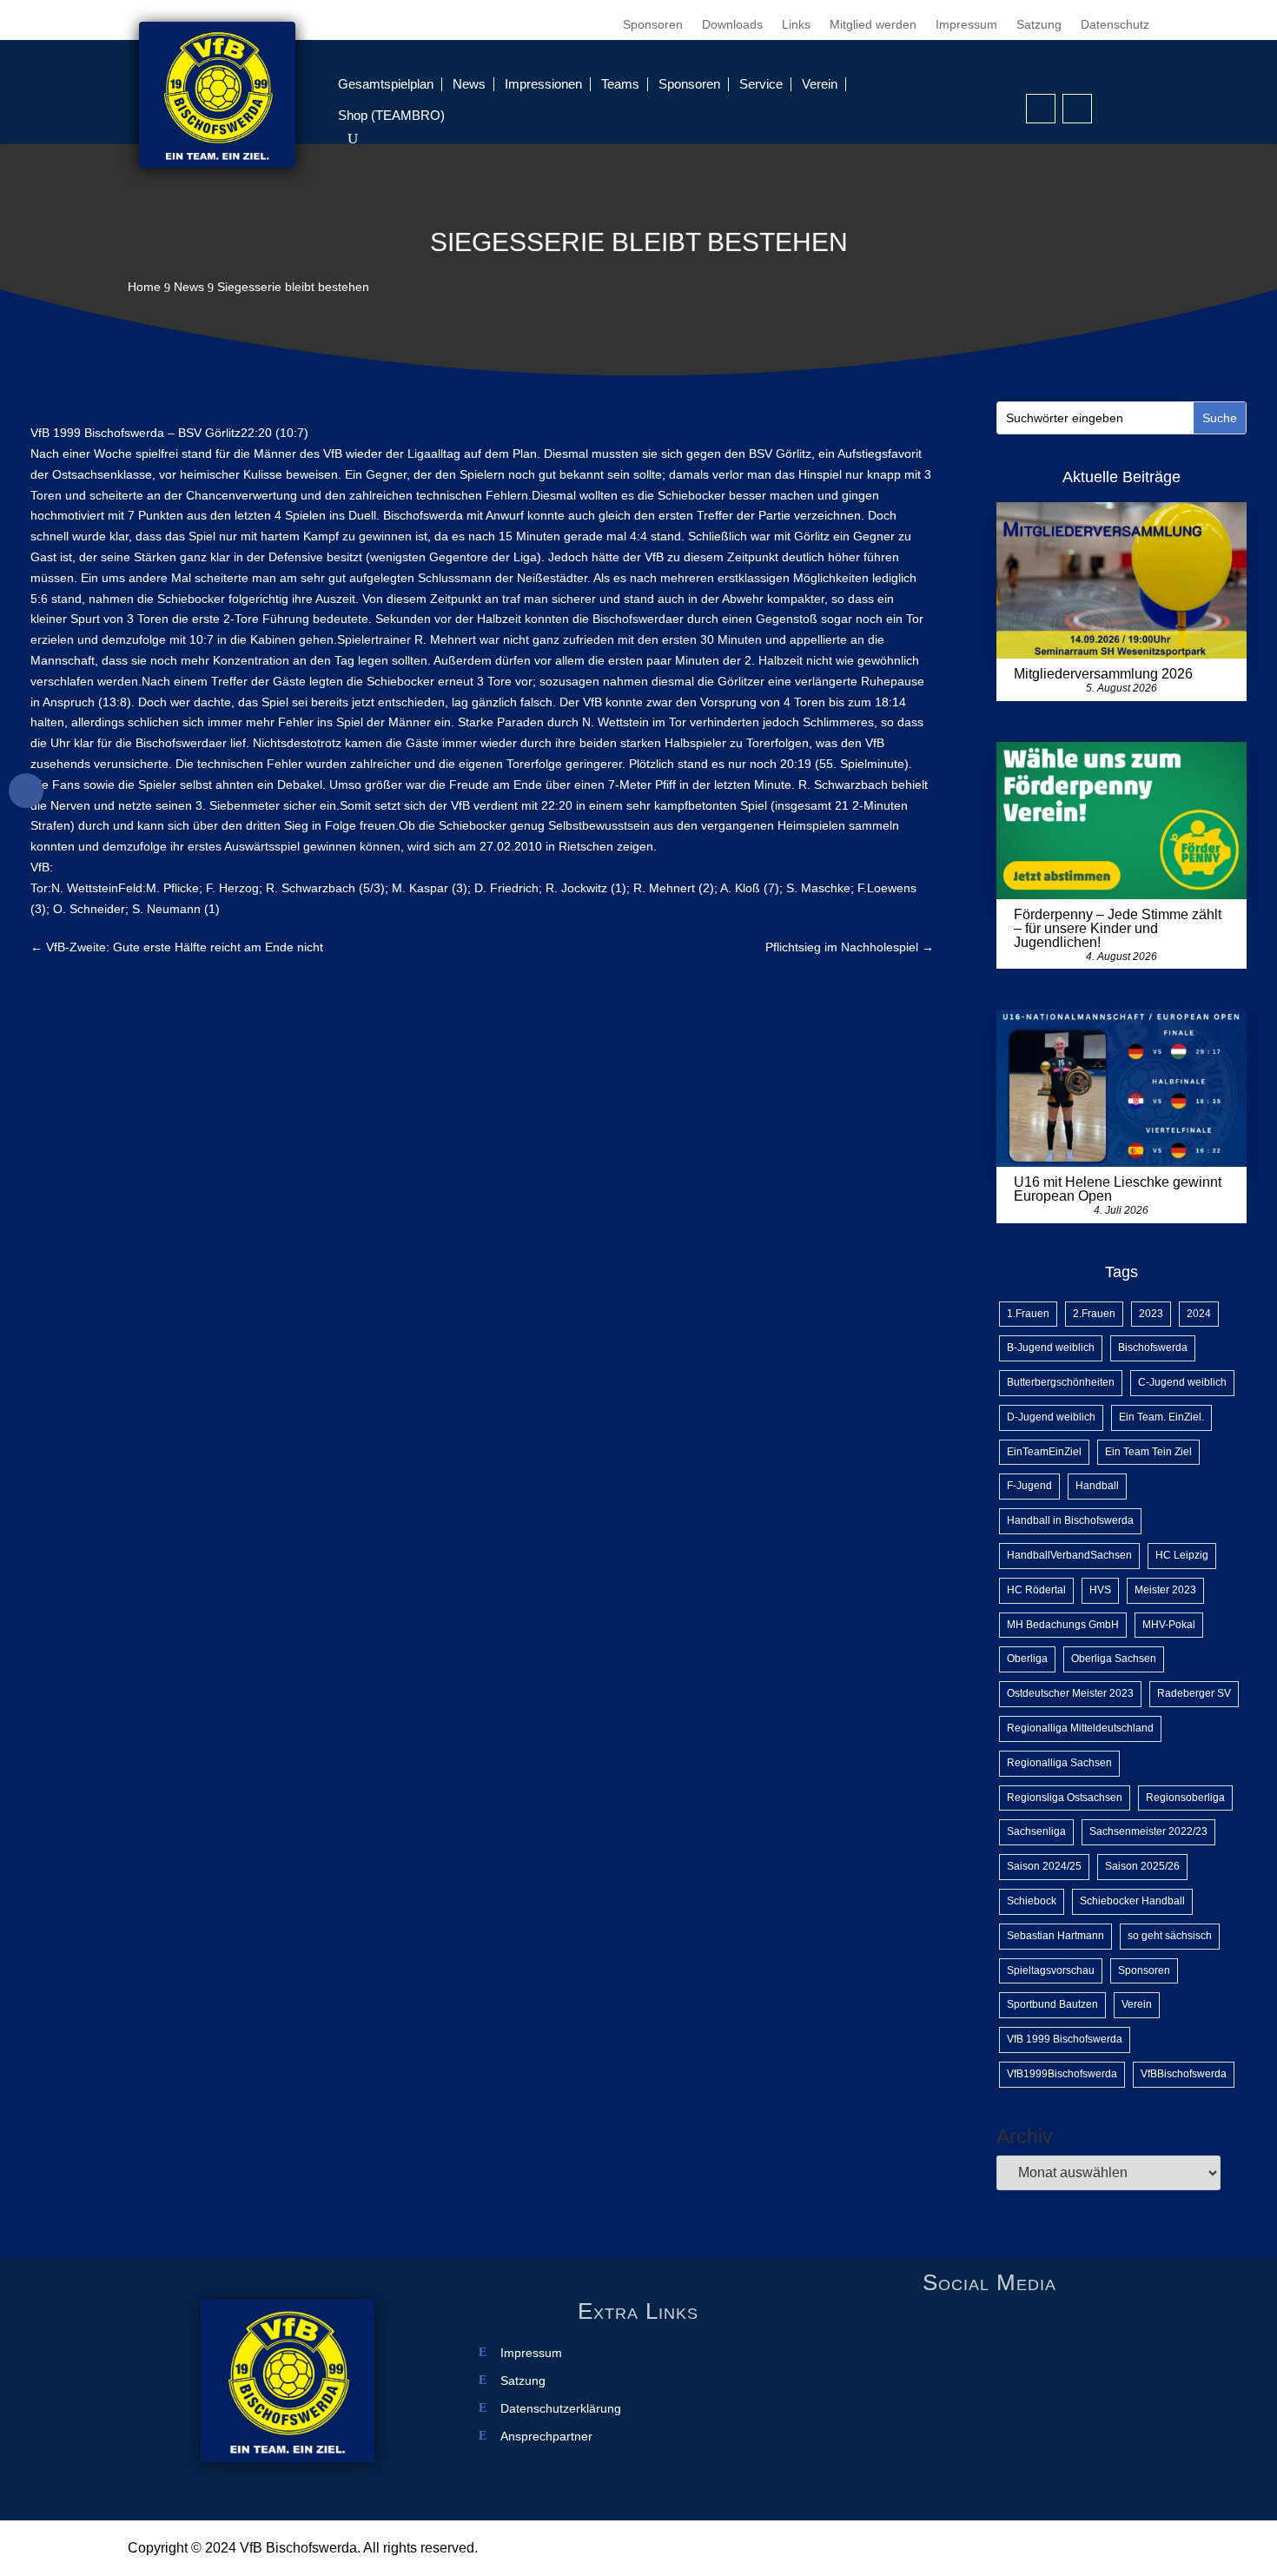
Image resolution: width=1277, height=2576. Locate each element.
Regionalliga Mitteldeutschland (1080, 1728)
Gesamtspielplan (386, 84)
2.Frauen (1094, 1314)
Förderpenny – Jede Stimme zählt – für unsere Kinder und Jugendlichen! (1118, 928)
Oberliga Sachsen (1114, 1659)
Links (796, 25)
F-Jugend (1029, 1486)
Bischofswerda (1153, 1348)
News (469, 84)
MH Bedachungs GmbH (1063, 1625)
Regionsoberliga (1185, 1798)
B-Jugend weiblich (1051, 1348)
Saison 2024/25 (1044, 1866)
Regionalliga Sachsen (1059, 1763)
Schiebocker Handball (1132, 1901)
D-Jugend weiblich (1051, 1417)
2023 (1151, 1314)
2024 (1199, 1314)
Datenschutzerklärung (561, 2409)
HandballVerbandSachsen (1069, 1555)
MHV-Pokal (1169, 1625)
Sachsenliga (1036, 1831)
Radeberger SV (1194, 1693)
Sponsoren (653, 25)
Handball (1097, 1486)
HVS (1100, 1590)
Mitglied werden (873, 25)
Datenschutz (1115, 25)
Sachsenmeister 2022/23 (1148, 1831)
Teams (620, 84)
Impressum (966, 25)
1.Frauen (1028, 1314)
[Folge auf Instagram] (1077, 109)
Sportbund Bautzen (1052, 2004)
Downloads (732, 25)
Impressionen (543, 84)
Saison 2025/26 (1142, 1866)
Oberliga (1027, 1659)
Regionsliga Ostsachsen (1065, 1798)
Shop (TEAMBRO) (391, 115)
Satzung (1039, 25)
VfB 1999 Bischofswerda (1065, 2039)
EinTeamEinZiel (1044, 1452)
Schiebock (1032, 1901)
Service (761, 84)
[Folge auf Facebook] (1041, 109)
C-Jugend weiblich (1182, 1382)
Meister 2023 (1165, 1590)
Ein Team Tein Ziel (1148, 1452)
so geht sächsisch (1170, 1936)
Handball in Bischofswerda (1070, 1520)
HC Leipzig (1182, 1555)
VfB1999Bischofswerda (1062, 2074)
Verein (820, 84)
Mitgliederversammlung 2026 (1103, 674)
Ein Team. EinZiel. (1161, 1417)
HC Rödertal (1036, 1590)
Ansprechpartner (546, 2437)
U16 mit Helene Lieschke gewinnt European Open (1118, 1189)
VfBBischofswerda (1184, 2074)
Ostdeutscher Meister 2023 (1070, 1693)
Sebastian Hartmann (1055, 1936)
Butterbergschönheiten (1061, 1382)
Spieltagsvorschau (1051, 1970)
